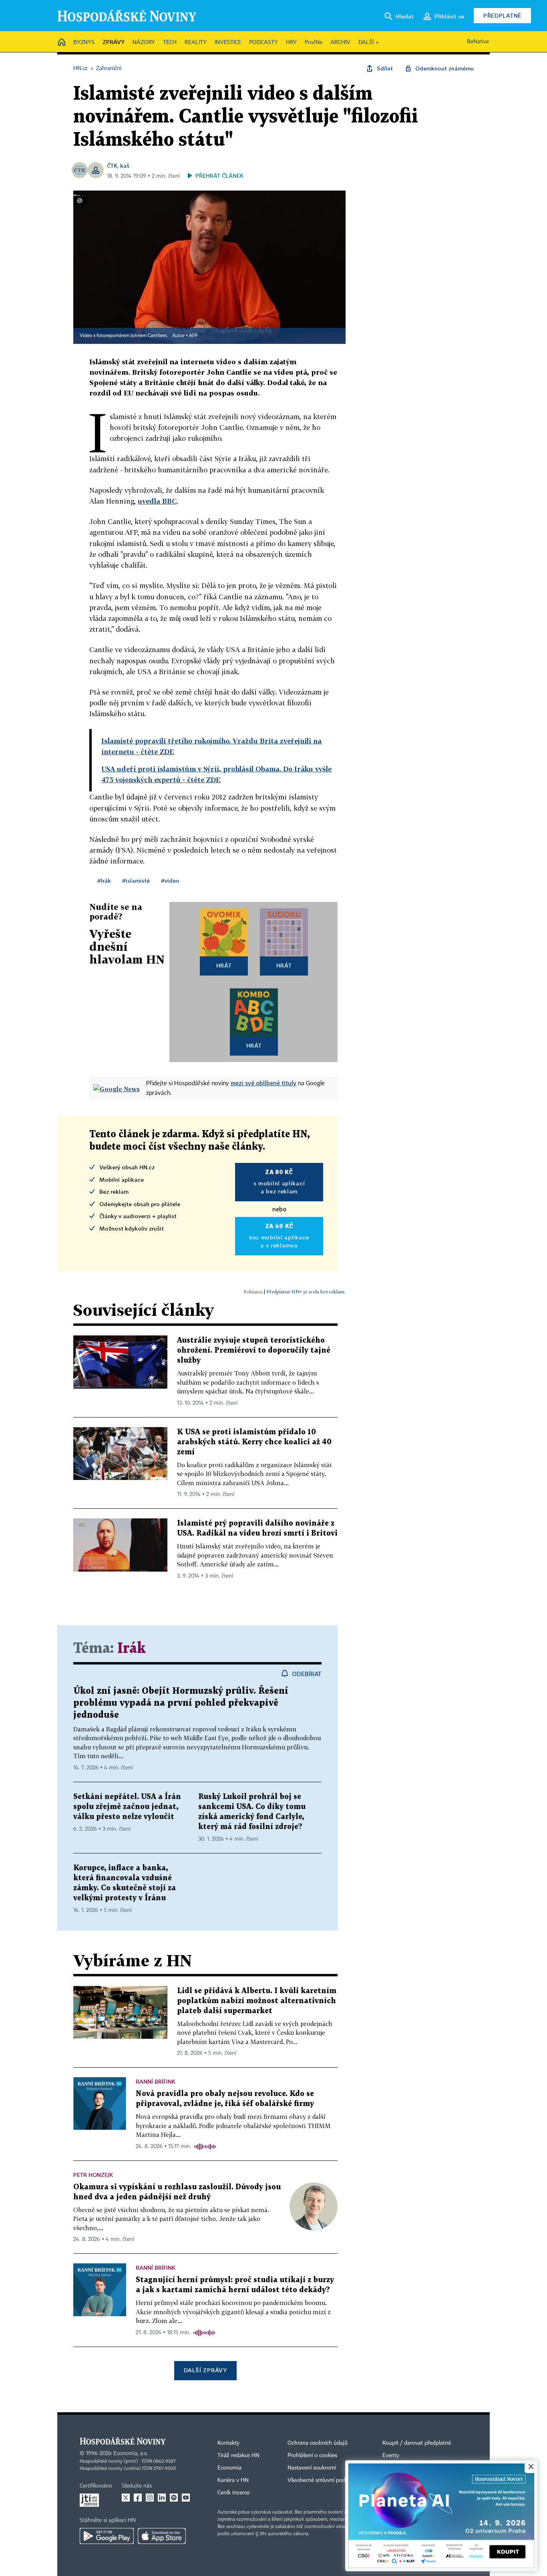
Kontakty (228, 2443)
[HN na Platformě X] (126, 2498)
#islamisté (136, 880)
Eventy (391, 2456)
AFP (193, 336)
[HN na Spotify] (174, 2498)
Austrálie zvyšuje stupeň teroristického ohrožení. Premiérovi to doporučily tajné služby (254, 1350)
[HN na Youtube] (186, 2498)
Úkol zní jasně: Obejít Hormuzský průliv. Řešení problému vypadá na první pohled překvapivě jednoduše (181, 1703)
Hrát (224, 965)
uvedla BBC (157, 501)
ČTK (112, 166)
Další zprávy (205, 2370)
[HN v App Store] (162, 2536)
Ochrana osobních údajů (318, 2443)
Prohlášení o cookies (312, 2456)
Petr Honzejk (93, 2175)
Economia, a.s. (131, 2454)
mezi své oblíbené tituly (263, 1083)
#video (170, 880)
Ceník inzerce (233, 2493)
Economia (229, 2468)
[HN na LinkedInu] (162, 2498)
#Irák (104, 880)
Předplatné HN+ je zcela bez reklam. (306, 1292)
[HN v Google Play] (107, 2536)
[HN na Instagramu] (150, 2498)
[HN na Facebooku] (138, 2498)
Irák (132, 1649)
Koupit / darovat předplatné (417, 2443)
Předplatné (502, 15)
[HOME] (62, 43)
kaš (125, 166)
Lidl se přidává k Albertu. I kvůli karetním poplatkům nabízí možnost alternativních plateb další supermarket (257, 2001)
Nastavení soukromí (312, 2468)
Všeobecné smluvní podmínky (324, 2480)
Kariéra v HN (233, 2480)
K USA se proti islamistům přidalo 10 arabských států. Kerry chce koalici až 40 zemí (254, 1442)
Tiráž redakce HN (238, 2456)
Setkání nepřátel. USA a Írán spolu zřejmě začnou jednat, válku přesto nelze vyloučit (127, 1807)
